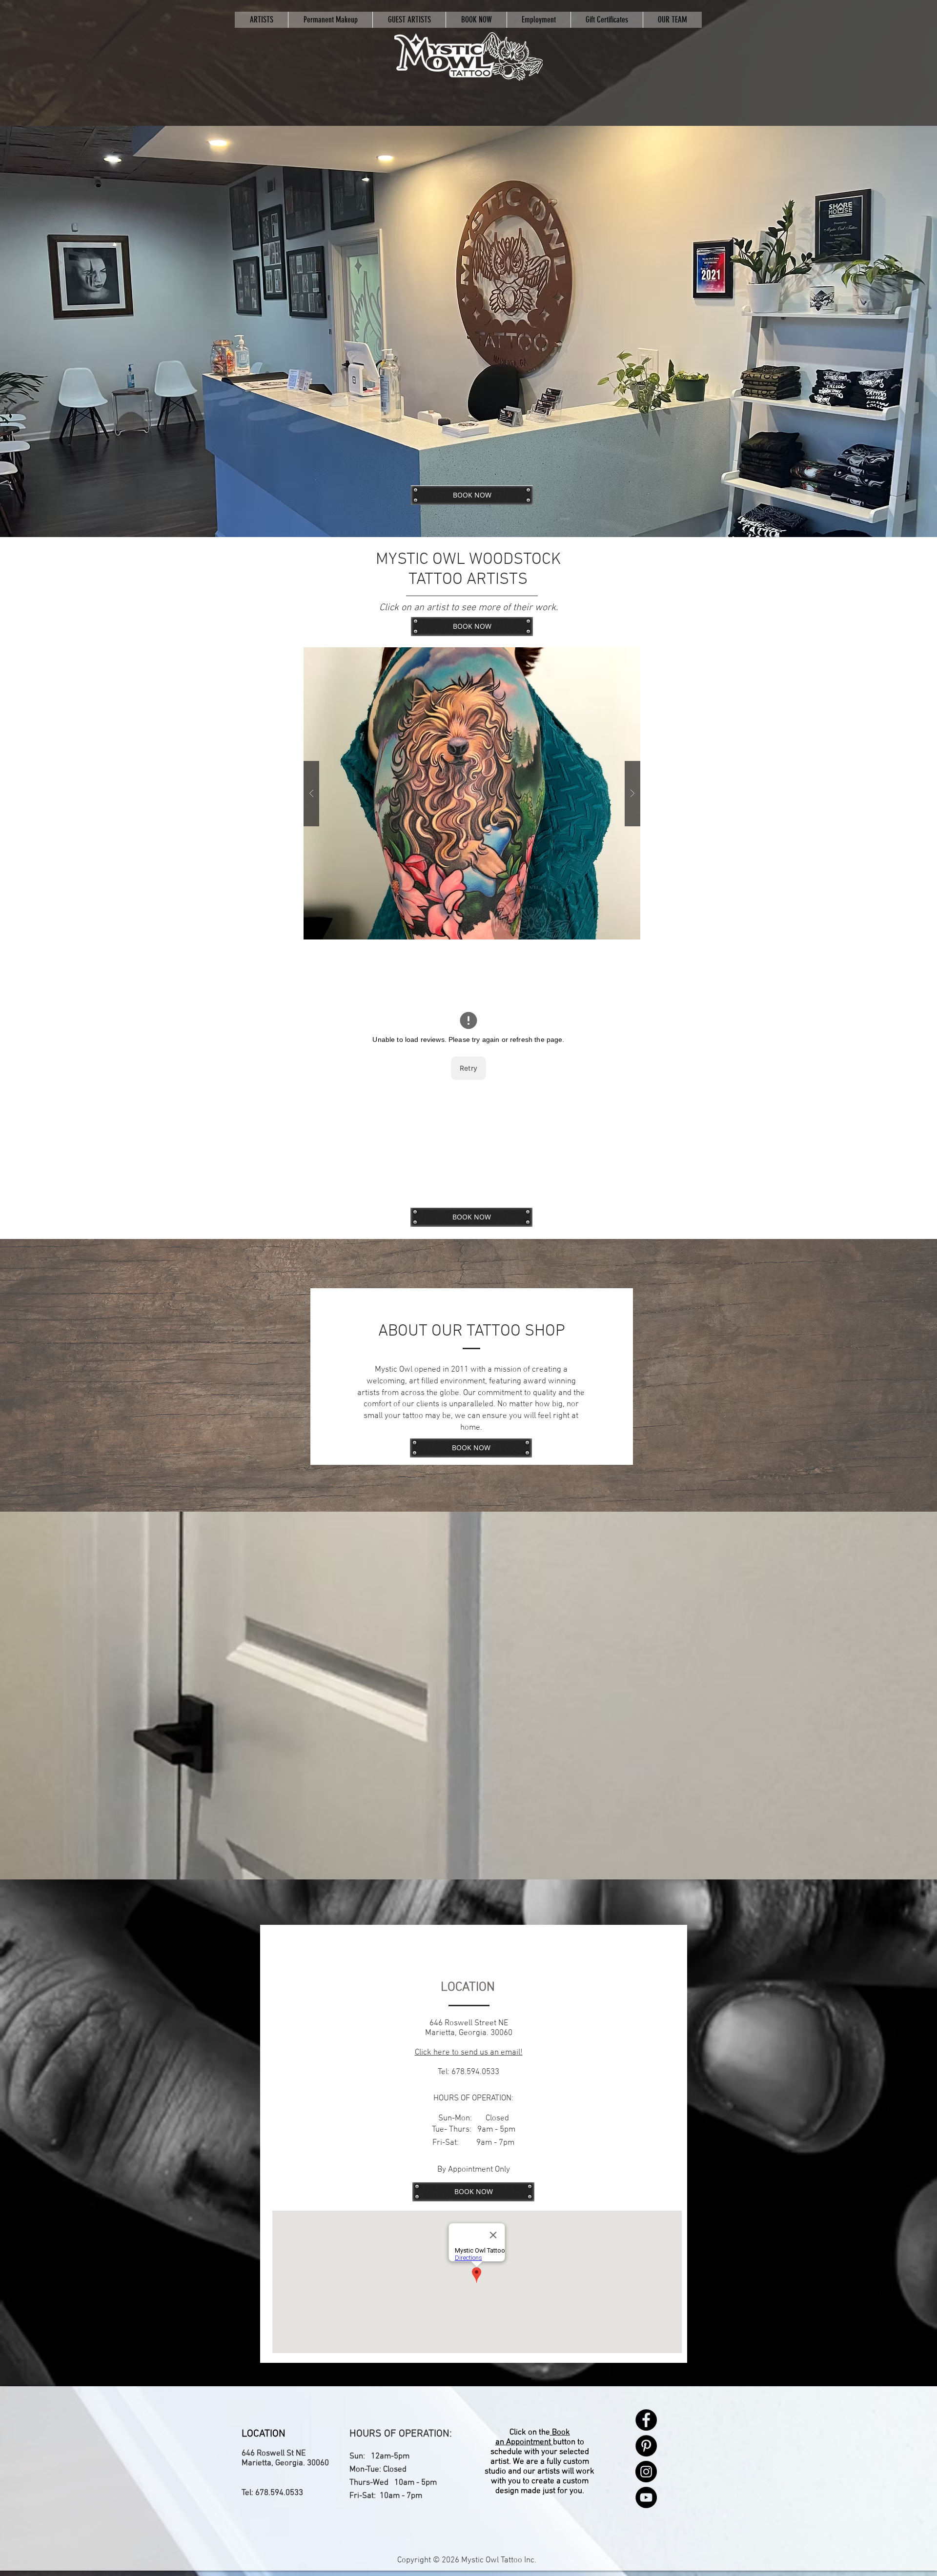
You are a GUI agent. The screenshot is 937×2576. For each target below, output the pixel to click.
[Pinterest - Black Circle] (646, 2446)
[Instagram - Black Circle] (646, 2472)
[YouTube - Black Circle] (646, 2497)
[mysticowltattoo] (468, 57)
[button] (472, 793)
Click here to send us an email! (469, 2053)
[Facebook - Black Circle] (646, 2420)
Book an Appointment (533, 2437)
